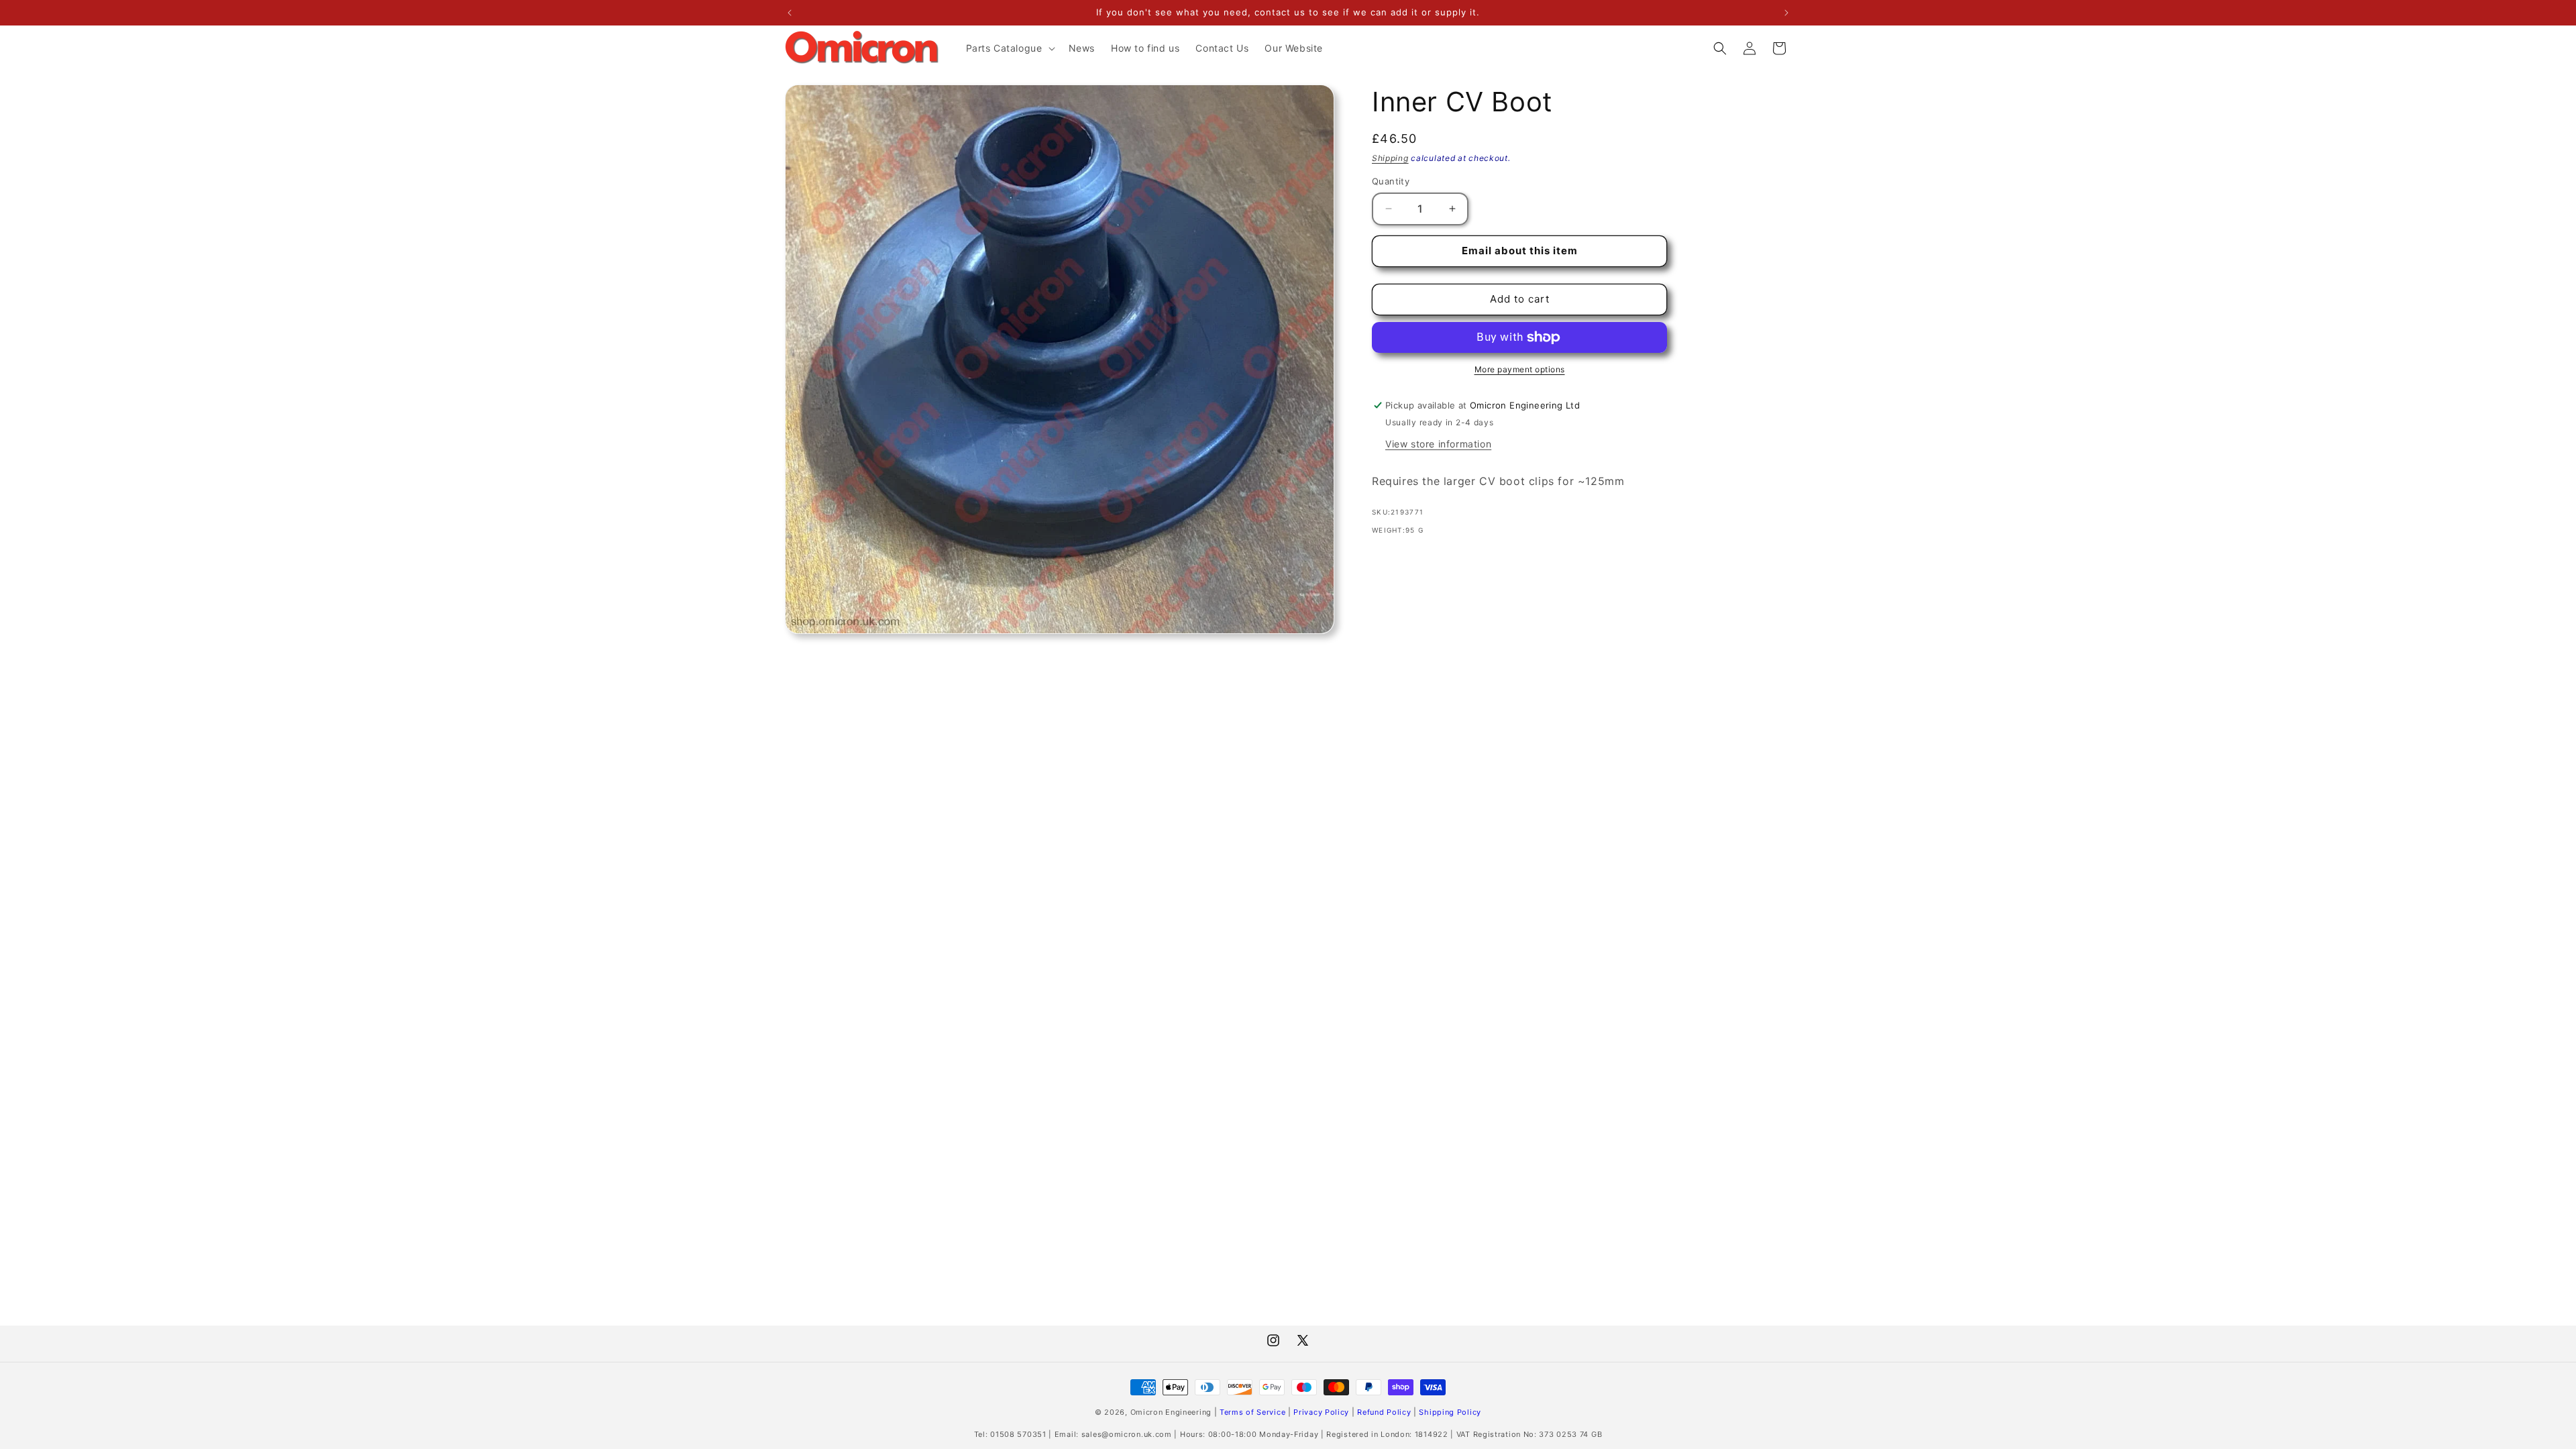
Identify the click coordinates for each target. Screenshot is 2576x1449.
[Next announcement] (1786, 13)
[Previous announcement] (790, 13)
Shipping (1390, 158)
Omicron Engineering (1171, 1412)
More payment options (1520, 369)
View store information (1438, 444)
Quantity (1391, 181)
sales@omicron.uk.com (1127, 1434)
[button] (1009, 48)
